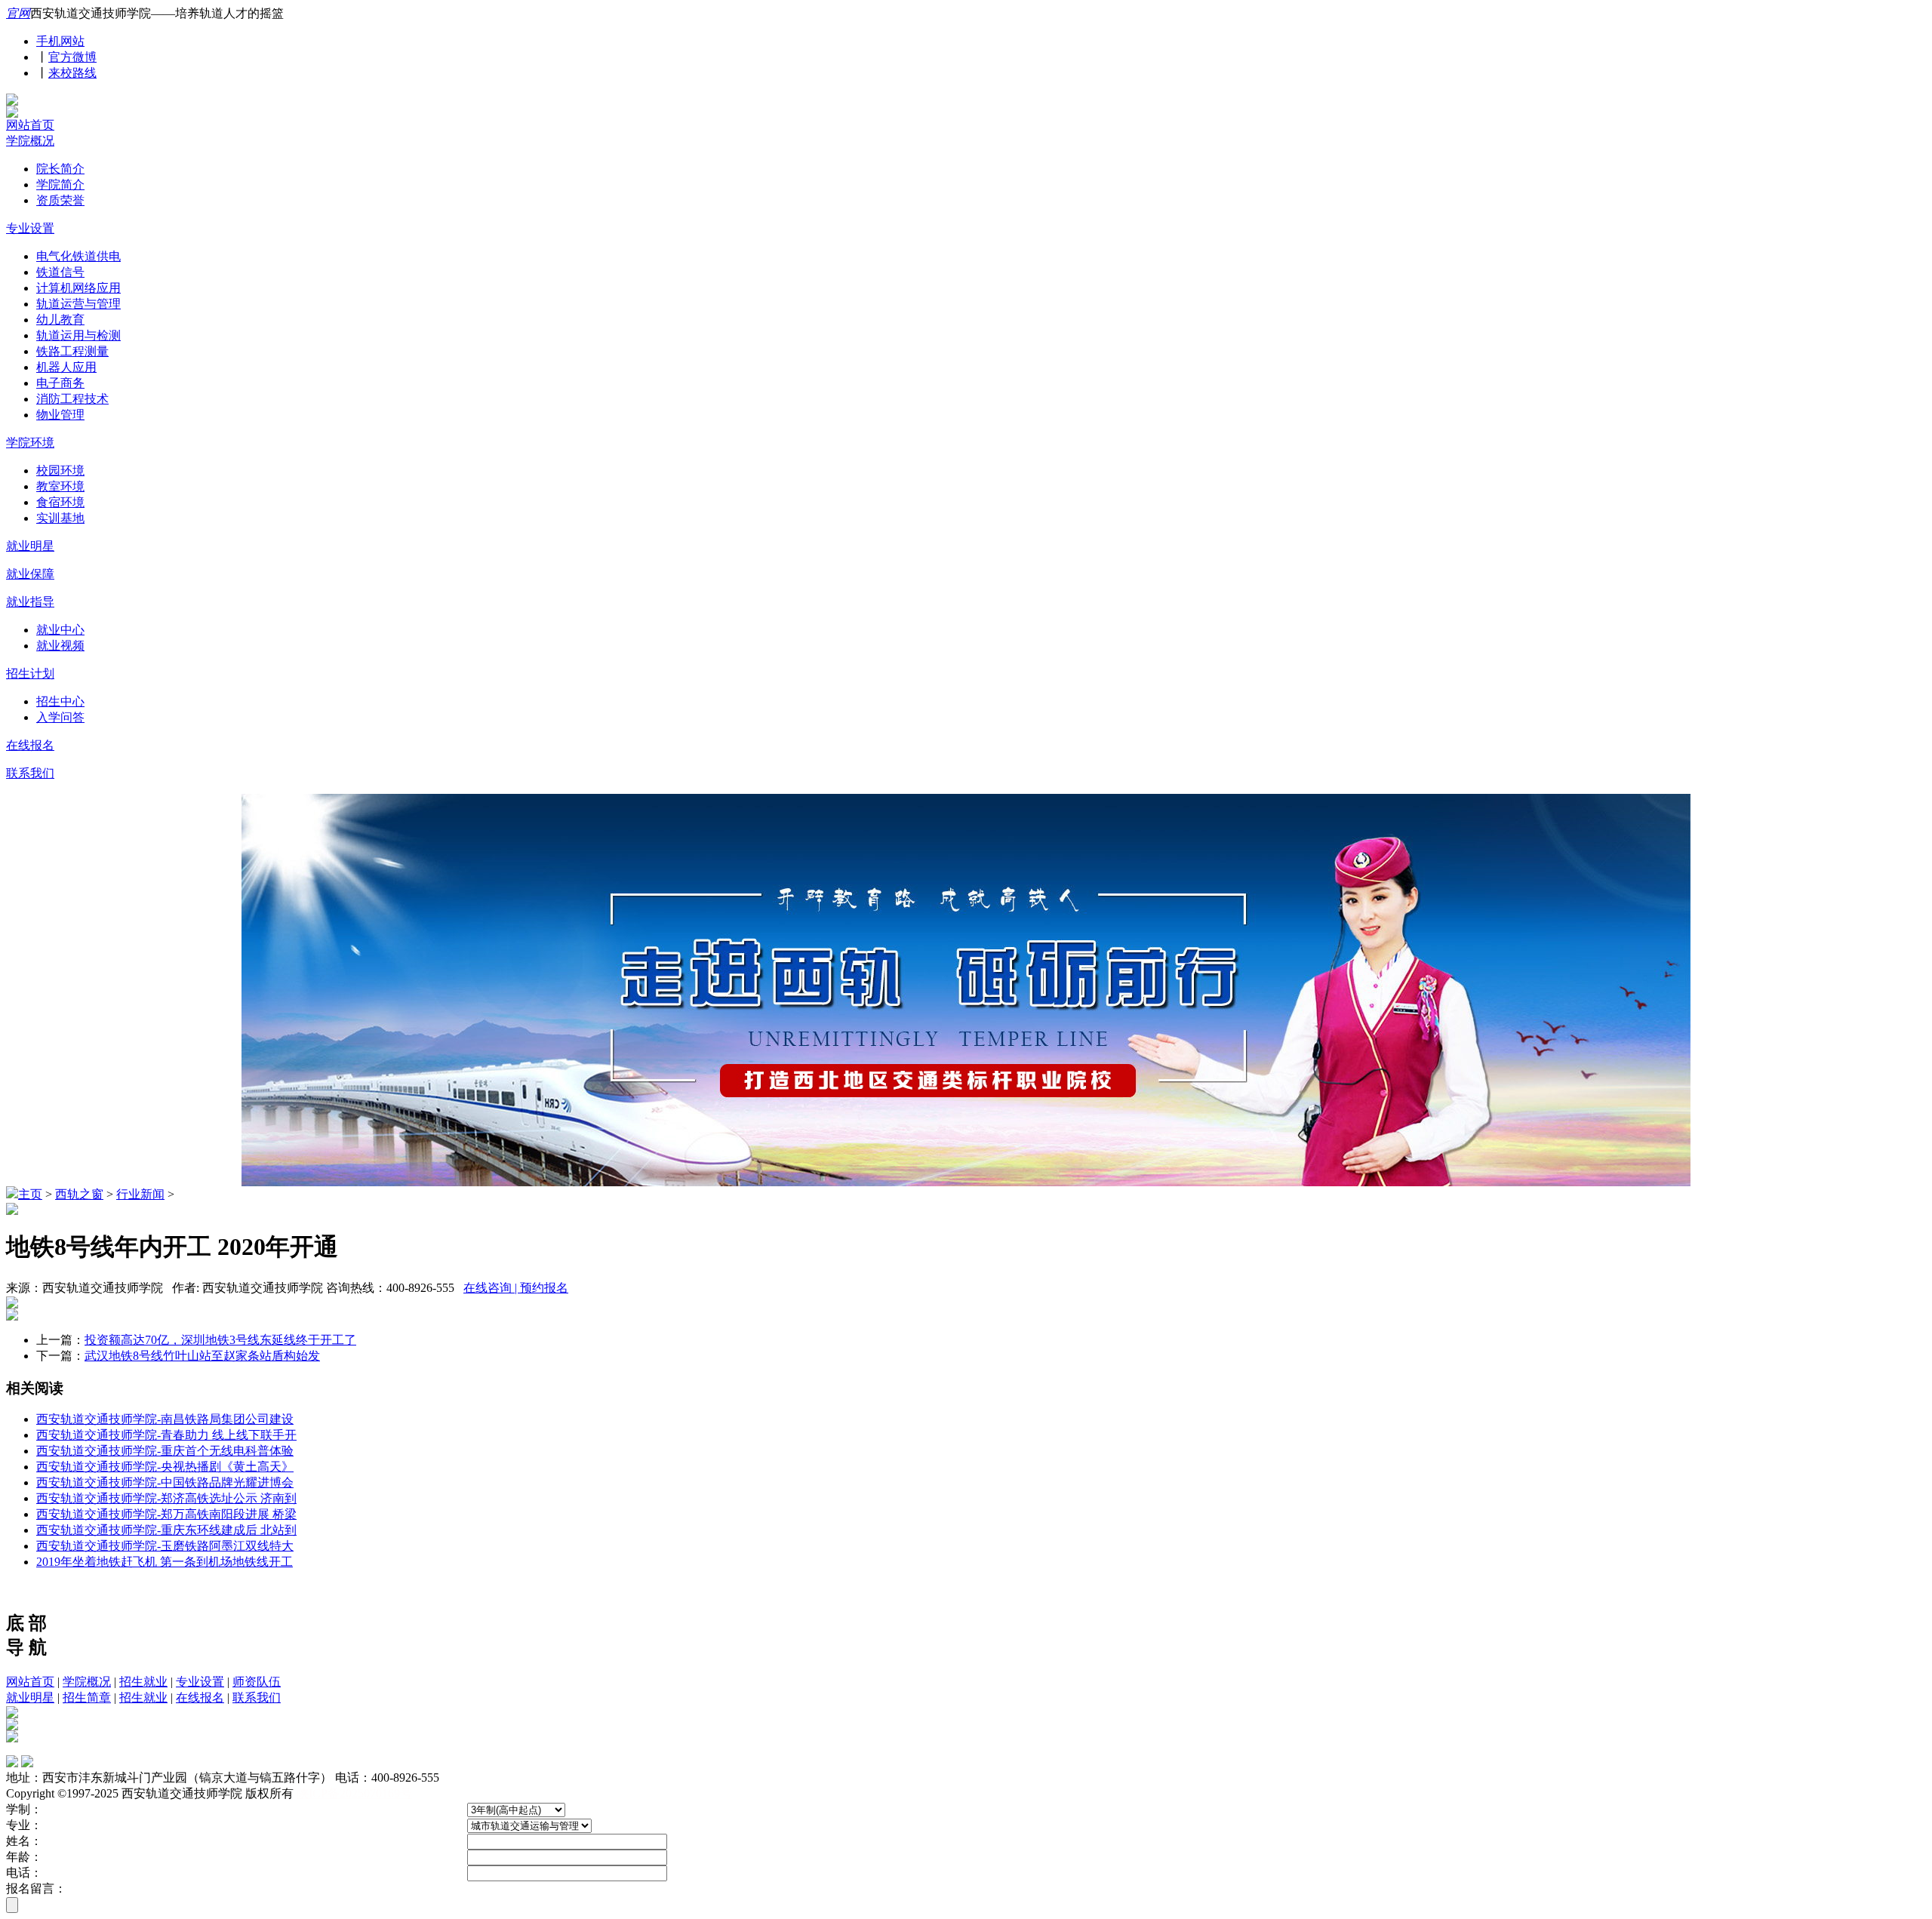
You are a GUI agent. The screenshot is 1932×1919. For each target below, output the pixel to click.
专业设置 (30, 228)
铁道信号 (60, 272)
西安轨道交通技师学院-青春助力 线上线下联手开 (166, 1435)
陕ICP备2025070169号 (354, 1793)
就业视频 (60, 646)
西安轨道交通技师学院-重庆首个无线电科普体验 (165, 1451)
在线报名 (30, 745)
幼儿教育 (60, 320)
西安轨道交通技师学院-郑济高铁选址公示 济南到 (166, 1498)
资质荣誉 (60, 200)
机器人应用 (66, 367)
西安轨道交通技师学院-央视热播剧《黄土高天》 (165, 1467)
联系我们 (30, 773)
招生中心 (60, 701)
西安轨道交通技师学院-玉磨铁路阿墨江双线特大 (165, 1546)
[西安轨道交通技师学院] (12, 101)
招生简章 (87, 1698)
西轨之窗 (79, 1194)
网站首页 (30, 125)
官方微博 (72, 57)
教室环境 (60, 486)
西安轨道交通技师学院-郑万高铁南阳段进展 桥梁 (166, 1514)
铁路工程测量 (72, 351)
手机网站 (60, 41)
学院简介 (60, 185)
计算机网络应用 (78, 288)
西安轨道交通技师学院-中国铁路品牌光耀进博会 (165, 1482)
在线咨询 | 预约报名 (516, 1288)
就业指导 (30, 602)
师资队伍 (257, 1682)
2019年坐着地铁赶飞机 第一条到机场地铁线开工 (165, 1562)
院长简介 (60, 169)
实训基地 (60, 518)
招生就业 (143, 1682)
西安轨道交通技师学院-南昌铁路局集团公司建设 (165, 1419)
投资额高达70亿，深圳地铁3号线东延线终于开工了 (220, 1340)
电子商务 (60, 383)
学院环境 (30, 443)
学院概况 (30, 141)
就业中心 (60, 630)
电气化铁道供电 (78, 256)
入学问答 (60, 717)
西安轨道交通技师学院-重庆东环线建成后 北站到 (166, 1530)
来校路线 (72, 73)
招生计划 (30, 673)
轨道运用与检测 (78, 335)
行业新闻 (140, 1194)
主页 (30, 1194)
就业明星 (30, 546)
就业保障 (30, 574)
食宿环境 (60, 502)
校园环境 (60, 471)
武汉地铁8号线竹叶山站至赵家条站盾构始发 (202, 1356)
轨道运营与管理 (78, 304)
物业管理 (60, 415)
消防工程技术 (72, 399)
